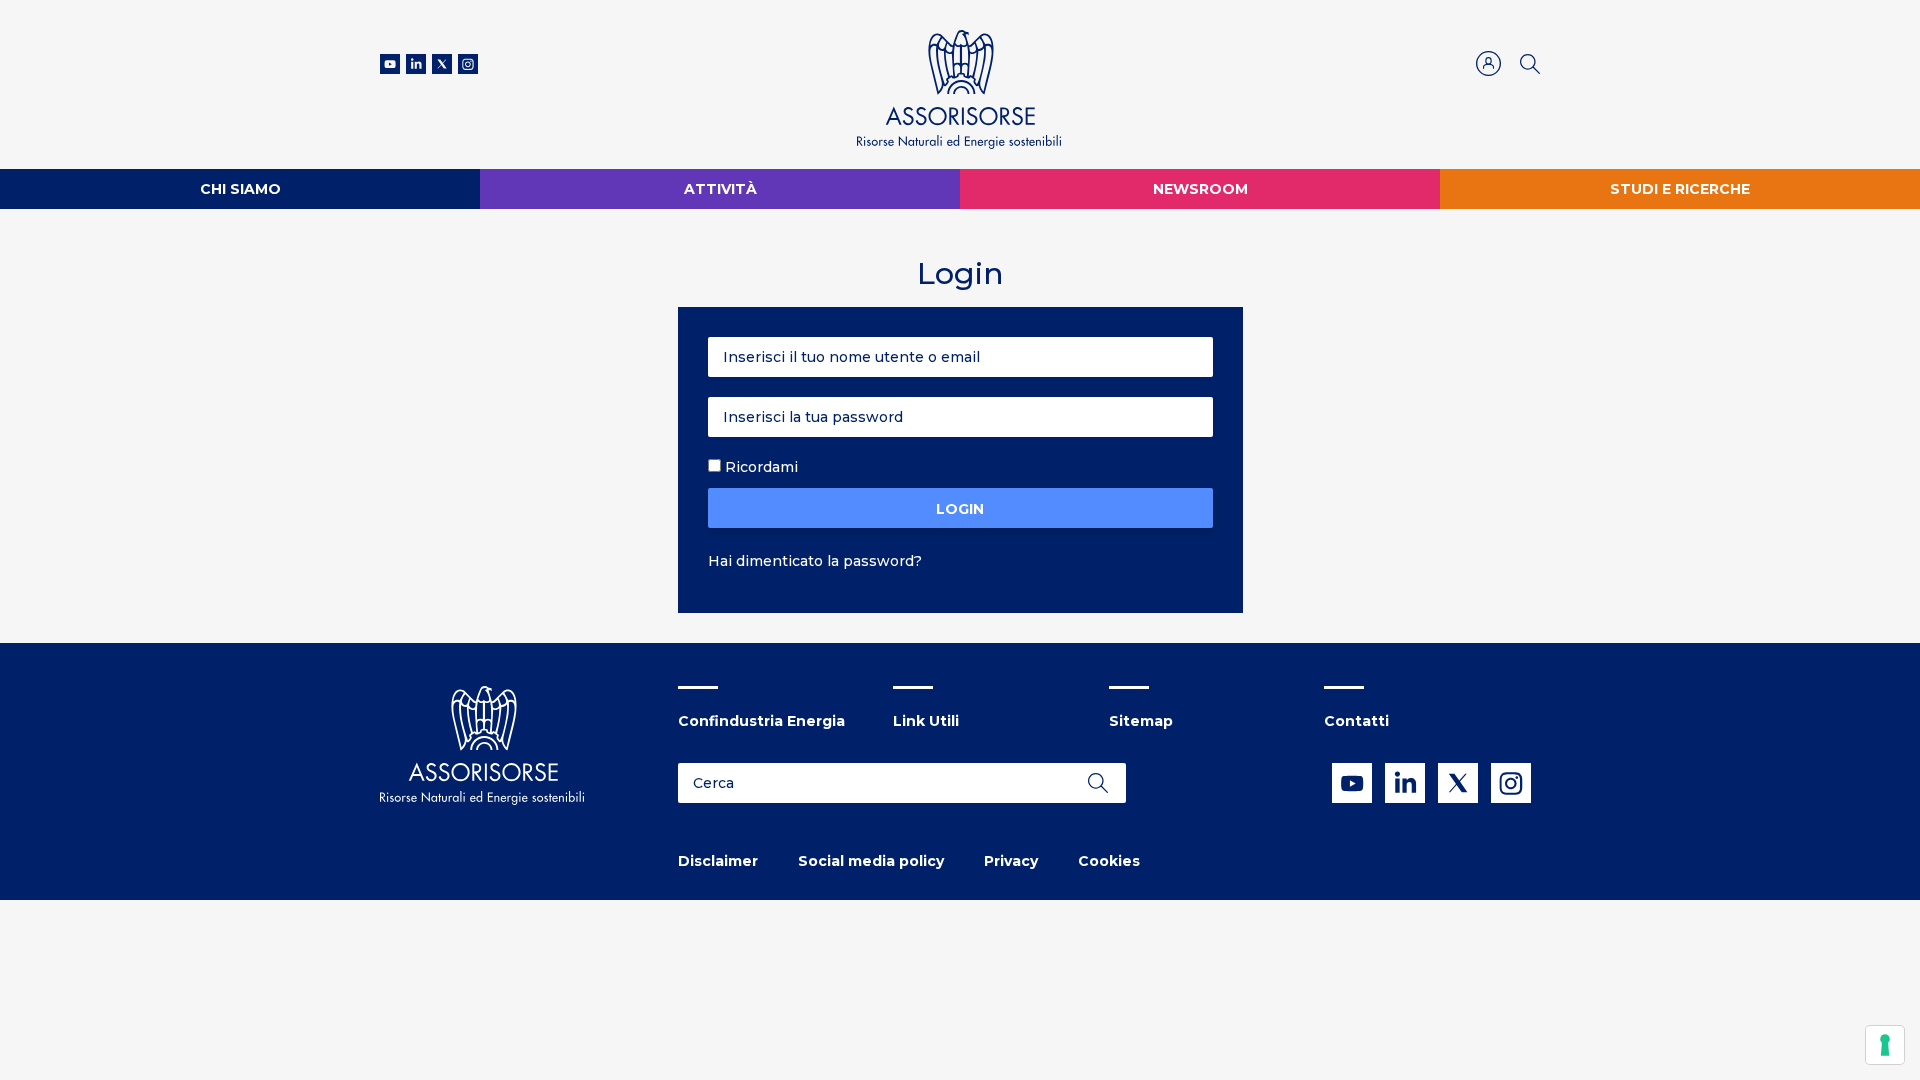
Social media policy (871, 861)
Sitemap (1141, 721)
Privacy (1011, 861)
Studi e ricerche (1680, 189)
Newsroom (1200, 189)
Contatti (1356, 721)
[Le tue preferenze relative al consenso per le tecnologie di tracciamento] (1885, 1045)
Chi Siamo (240, 189)
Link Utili (926, 721)
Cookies (1109, 861)
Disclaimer (718, 861)
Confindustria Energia (761, 721)
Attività (720, 189)
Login (960, 509)
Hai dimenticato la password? (815, 561)
